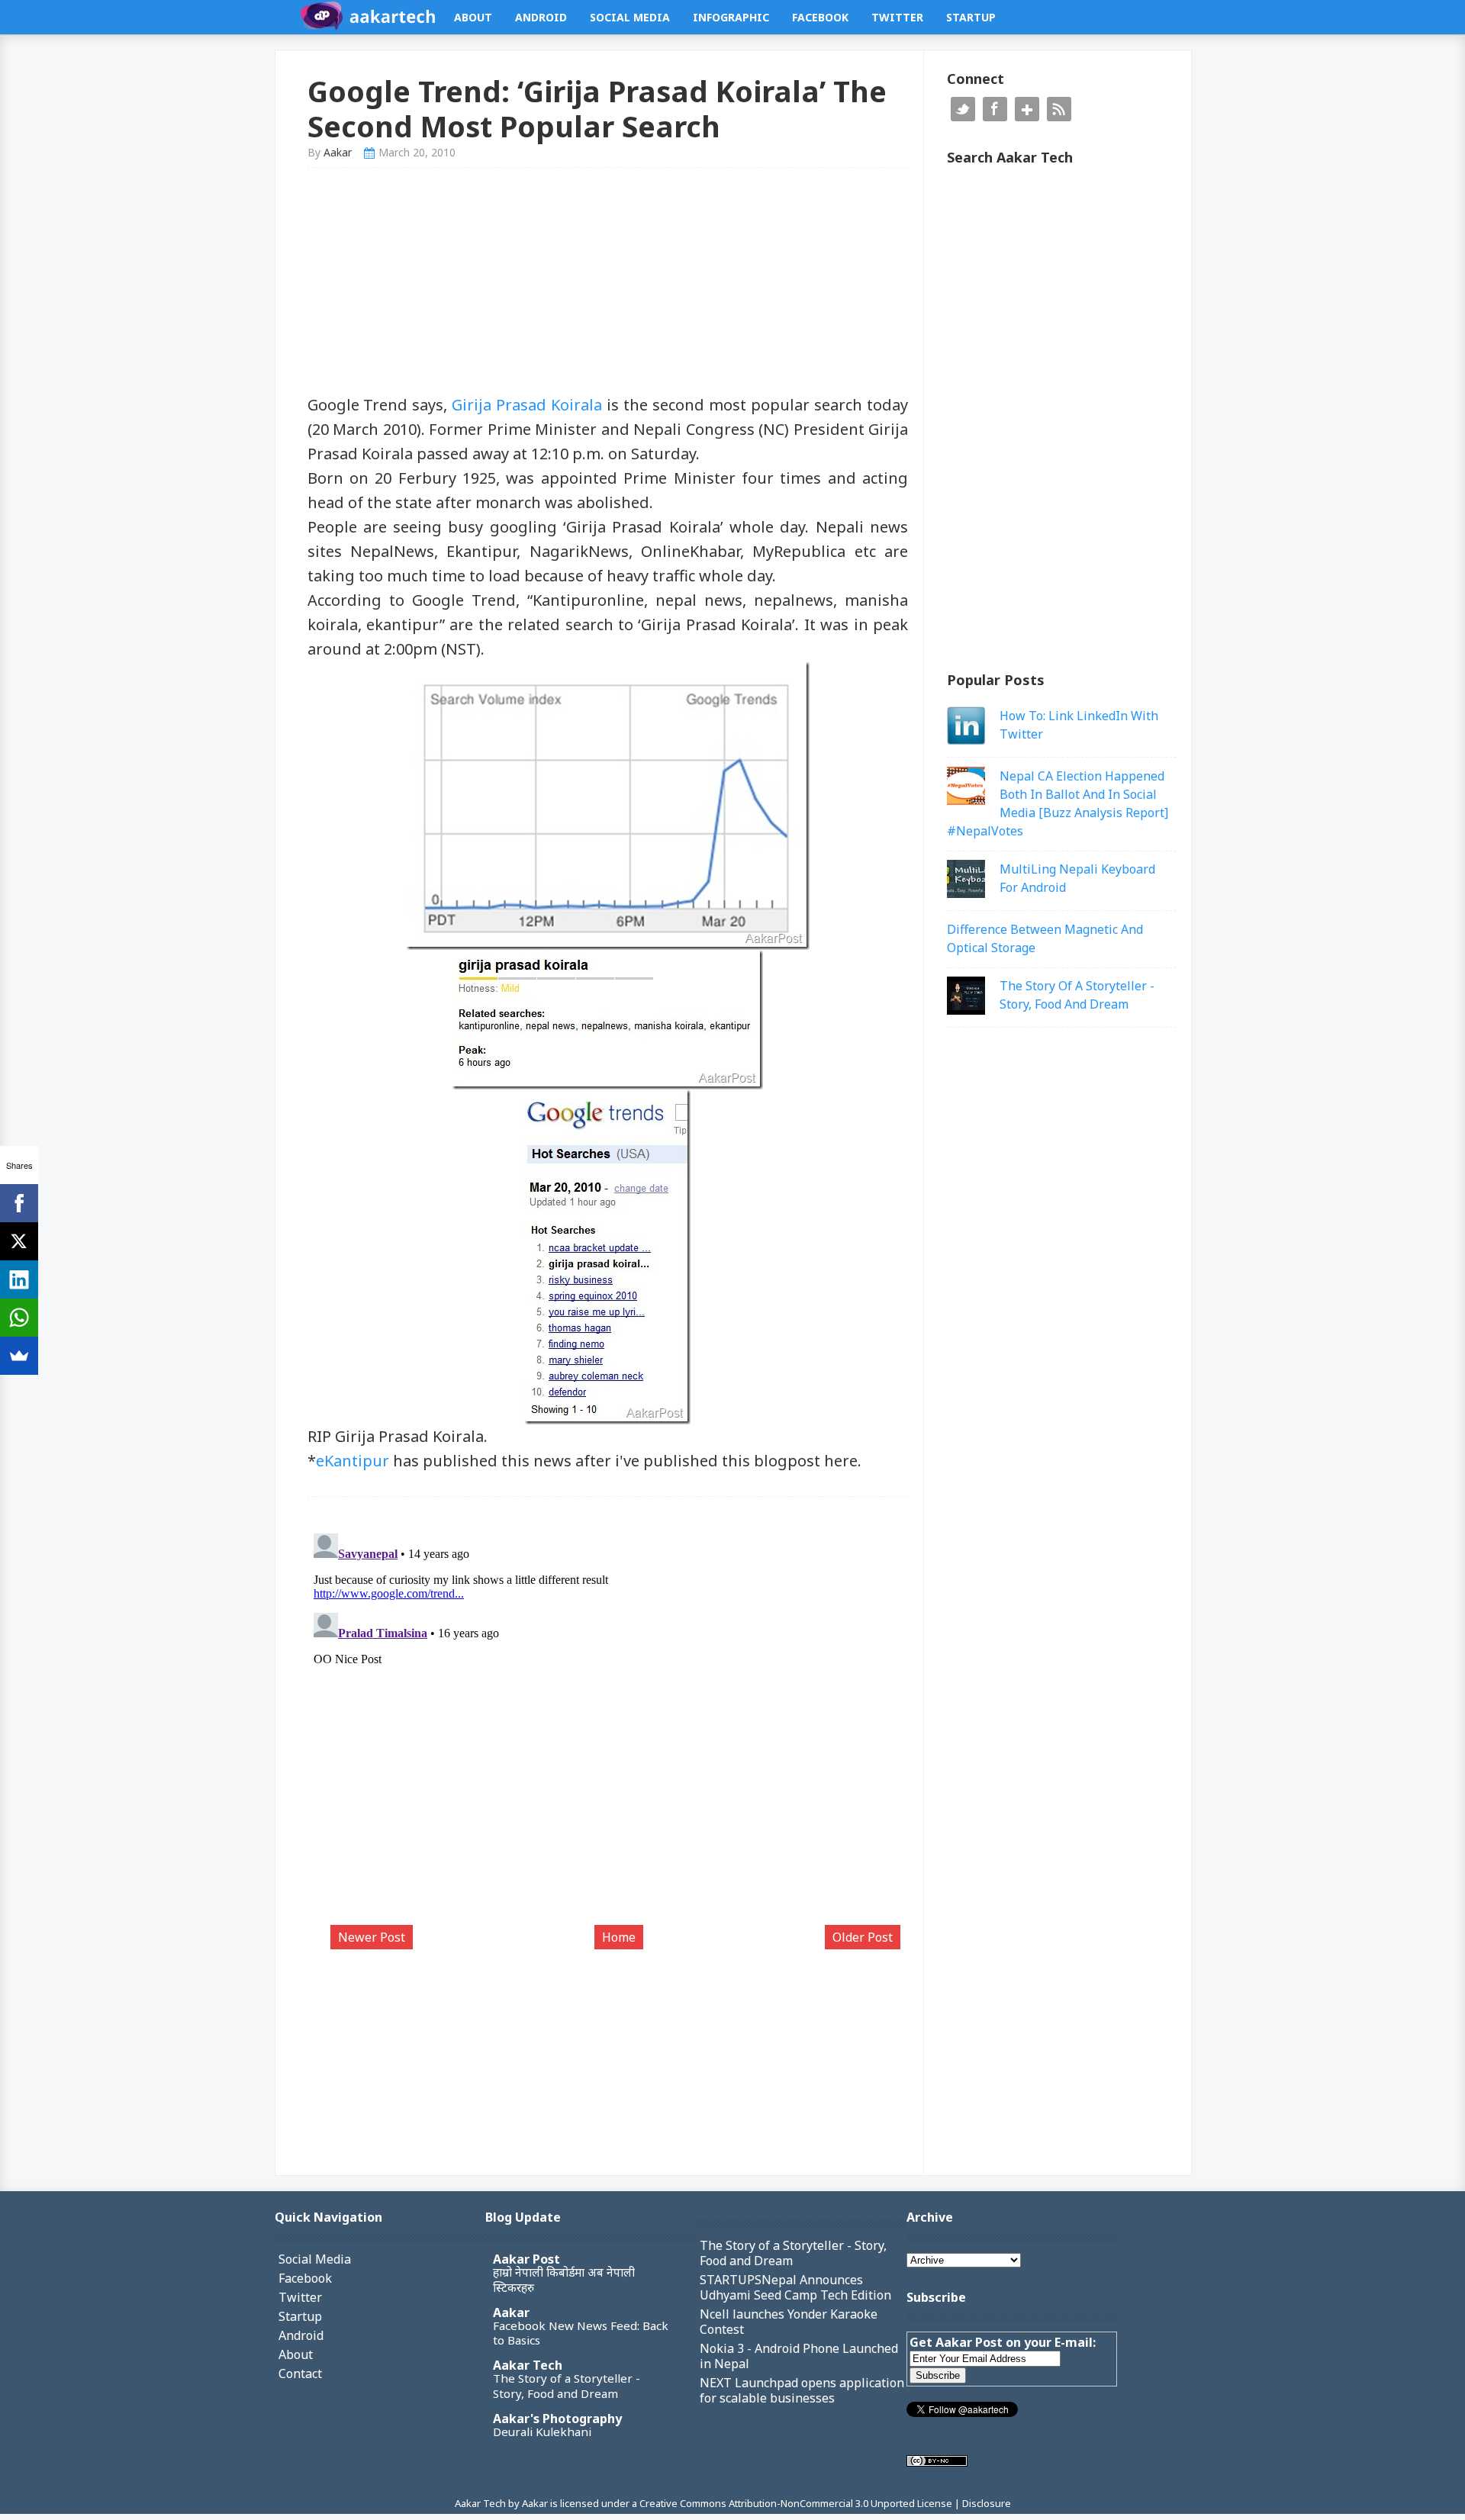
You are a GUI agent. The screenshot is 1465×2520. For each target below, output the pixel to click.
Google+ (1027, 109)
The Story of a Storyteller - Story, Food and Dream (567, 2386)
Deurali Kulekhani (542, 2431)
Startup (971, 17)
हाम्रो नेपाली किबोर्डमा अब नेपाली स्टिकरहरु (564, 2280)
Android (541, 17)
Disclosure (987, 2503)
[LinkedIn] (19, 1279)
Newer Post (372, 1937)
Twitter (897, 17)
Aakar (511, 2312)
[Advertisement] (608, 286)
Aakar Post (526, 2259)
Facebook (820, 17)
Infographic (731, 17)
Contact (300, 2374)
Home (619, 1937)
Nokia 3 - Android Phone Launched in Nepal (799, 2356)
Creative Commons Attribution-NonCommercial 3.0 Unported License (797, 2503)
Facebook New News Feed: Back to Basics (581, 2333)
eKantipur (353, 1461)
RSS (1059, 109)
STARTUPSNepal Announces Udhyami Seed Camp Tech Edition (795, 2287)
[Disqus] (608, 1718)
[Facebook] (19, 1203)
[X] (19, 1241)
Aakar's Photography (557, 2419)
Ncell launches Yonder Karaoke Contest (789, 2322)
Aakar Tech (528, 2365)
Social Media (630, 17)
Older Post (863, 1937)
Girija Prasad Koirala (527, 405)
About (473, 17)
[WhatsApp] (19, 1318)
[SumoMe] (19, 1356)
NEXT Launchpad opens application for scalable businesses (802, 2390)
